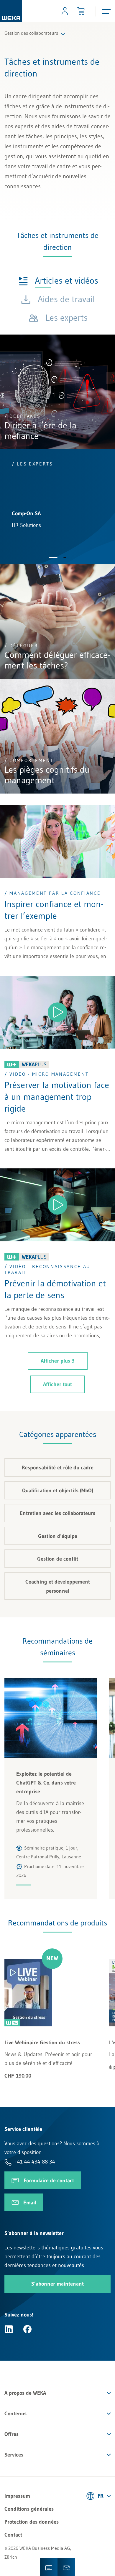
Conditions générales (29, 2509)
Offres (11, 2434)
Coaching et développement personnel (58, 1586)
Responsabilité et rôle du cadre (58, 1468)
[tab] (58, 280)
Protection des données (32, 2522)
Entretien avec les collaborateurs (57, 1513)
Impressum (17, 2496)
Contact (13, 2535)
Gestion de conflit (58, 1559)
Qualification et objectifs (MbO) (58, 1491)
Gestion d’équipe (58, 1536)
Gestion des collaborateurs (31, 33)
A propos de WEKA (25, 2393)
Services (14, 2455)
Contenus (15, 2414)
